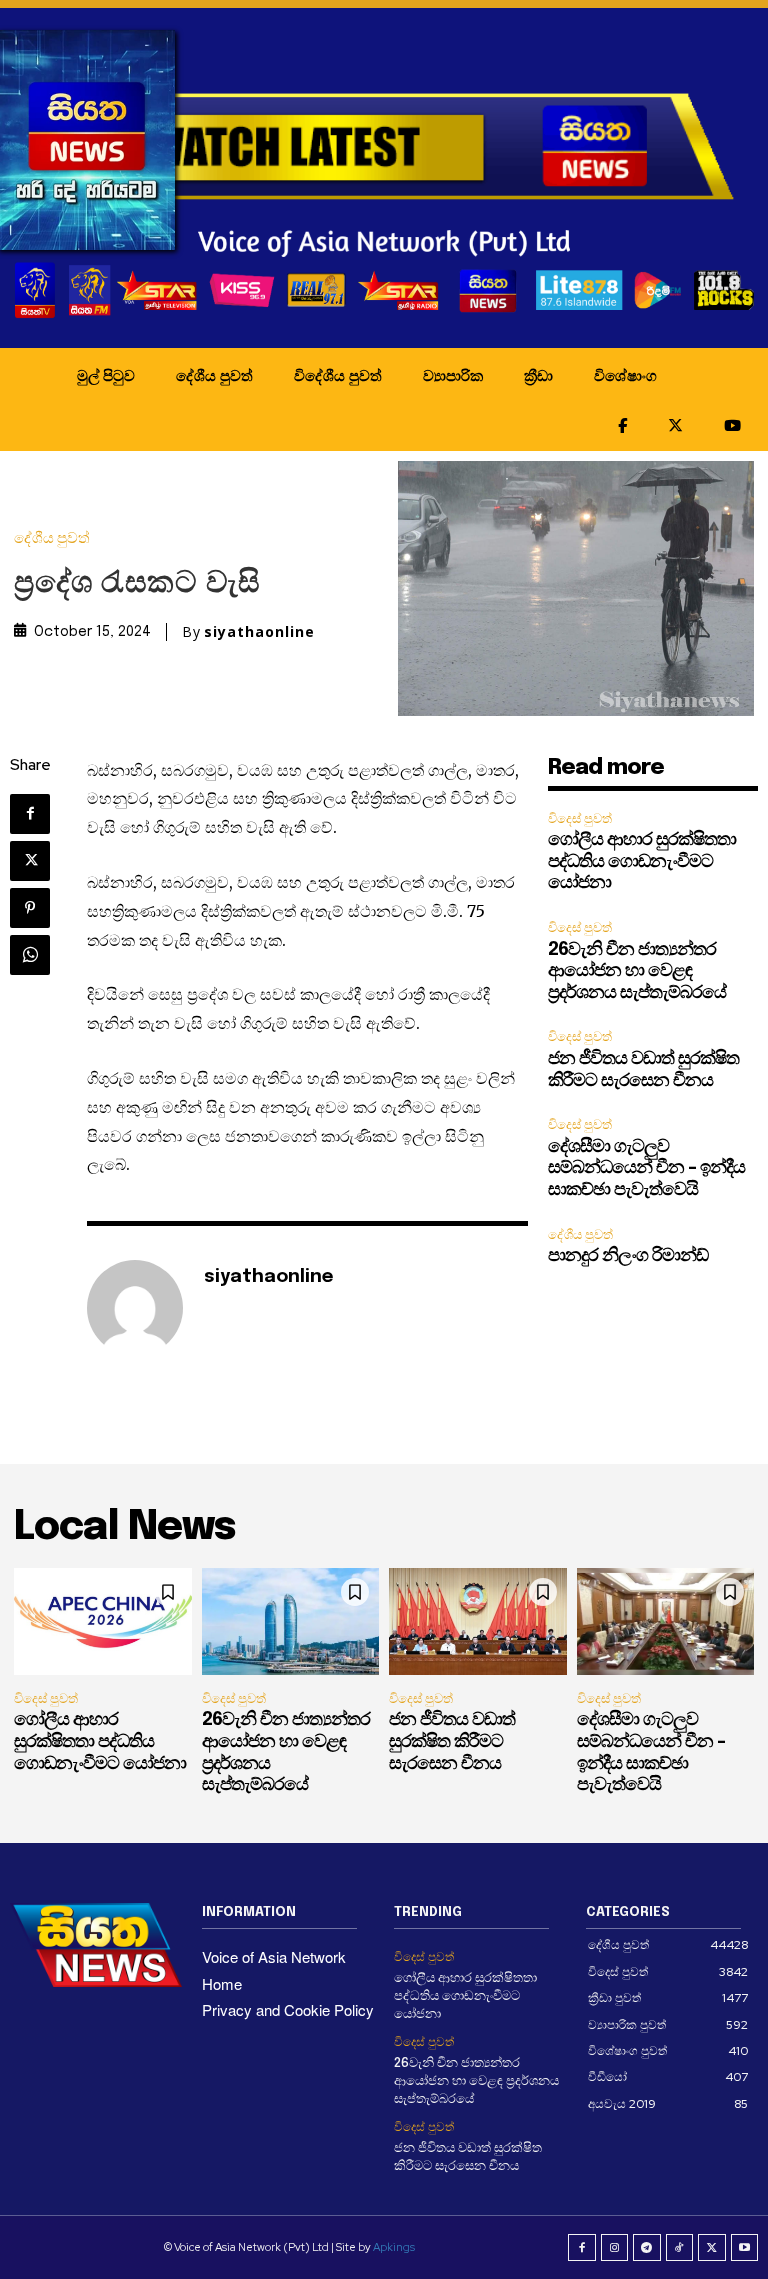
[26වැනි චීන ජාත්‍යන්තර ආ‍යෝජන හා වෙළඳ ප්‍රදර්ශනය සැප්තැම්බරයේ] (291, 1621)
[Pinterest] (30, 908)
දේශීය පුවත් (214, 375)
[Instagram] (615, 2248)
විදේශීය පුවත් (338, 375)
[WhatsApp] (30, 955)
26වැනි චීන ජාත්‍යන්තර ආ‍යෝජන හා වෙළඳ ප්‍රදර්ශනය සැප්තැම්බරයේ (637, 971)
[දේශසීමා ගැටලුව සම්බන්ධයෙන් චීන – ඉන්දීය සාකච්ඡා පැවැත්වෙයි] (666, 1621)
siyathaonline (259, 632)
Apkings (394, 2247)
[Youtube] (745, 2248)
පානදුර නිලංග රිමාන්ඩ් (628, 1256)
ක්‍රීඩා (538, 375)
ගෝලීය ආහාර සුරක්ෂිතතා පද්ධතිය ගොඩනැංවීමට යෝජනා (642, 861)
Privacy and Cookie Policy (288, 2009)
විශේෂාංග (625, 375)
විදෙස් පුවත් (580, 818)
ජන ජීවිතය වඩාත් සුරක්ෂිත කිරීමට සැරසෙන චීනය (452, 1741)
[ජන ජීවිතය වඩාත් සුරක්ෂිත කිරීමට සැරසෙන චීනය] (478, 1621)
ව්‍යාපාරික (453, 375)
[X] (30, 861)
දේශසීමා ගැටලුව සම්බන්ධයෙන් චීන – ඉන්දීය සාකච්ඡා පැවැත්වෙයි (646, 1168)
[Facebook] (30, 814)
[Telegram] (647, 2248)
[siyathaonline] (135, 1308)
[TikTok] (680, 2248)
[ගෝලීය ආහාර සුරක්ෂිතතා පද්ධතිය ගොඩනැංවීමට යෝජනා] (103, 1621)
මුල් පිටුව (106, 375)
